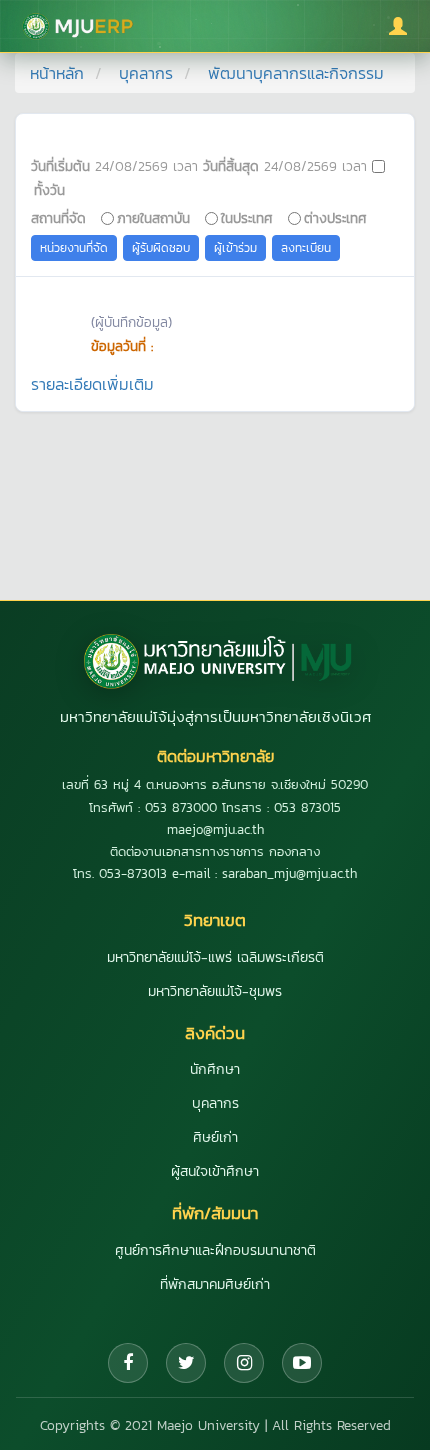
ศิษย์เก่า (215, 1137)
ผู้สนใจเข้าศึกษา (215, 1171)
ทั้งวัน (49, 190)
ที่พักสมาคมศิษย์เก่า (215, 1284)
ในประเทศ (247, 218)
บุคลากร (146, 73)
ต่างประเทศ (335, 218)
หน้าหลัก (57, 73)
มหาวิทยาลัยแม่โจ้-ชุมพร (215, 991)
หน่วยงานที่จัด (74, 248)
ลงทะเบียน (306, 248)
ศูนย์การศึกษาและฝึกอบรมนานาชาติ (215, 1250)
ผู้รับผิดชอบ (161, 248)
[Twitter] (186, 1363)
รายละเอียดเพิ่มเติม (92, 384)
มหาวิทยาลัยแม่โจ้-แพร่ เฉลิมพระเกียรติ (215, 957)
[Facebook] (128, 1363)
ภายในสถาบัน (153, 218)
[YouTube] (302, 1363)
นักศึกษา (215, 1069)
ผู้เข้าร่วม (235, 248)
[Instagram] (244, 1363)
